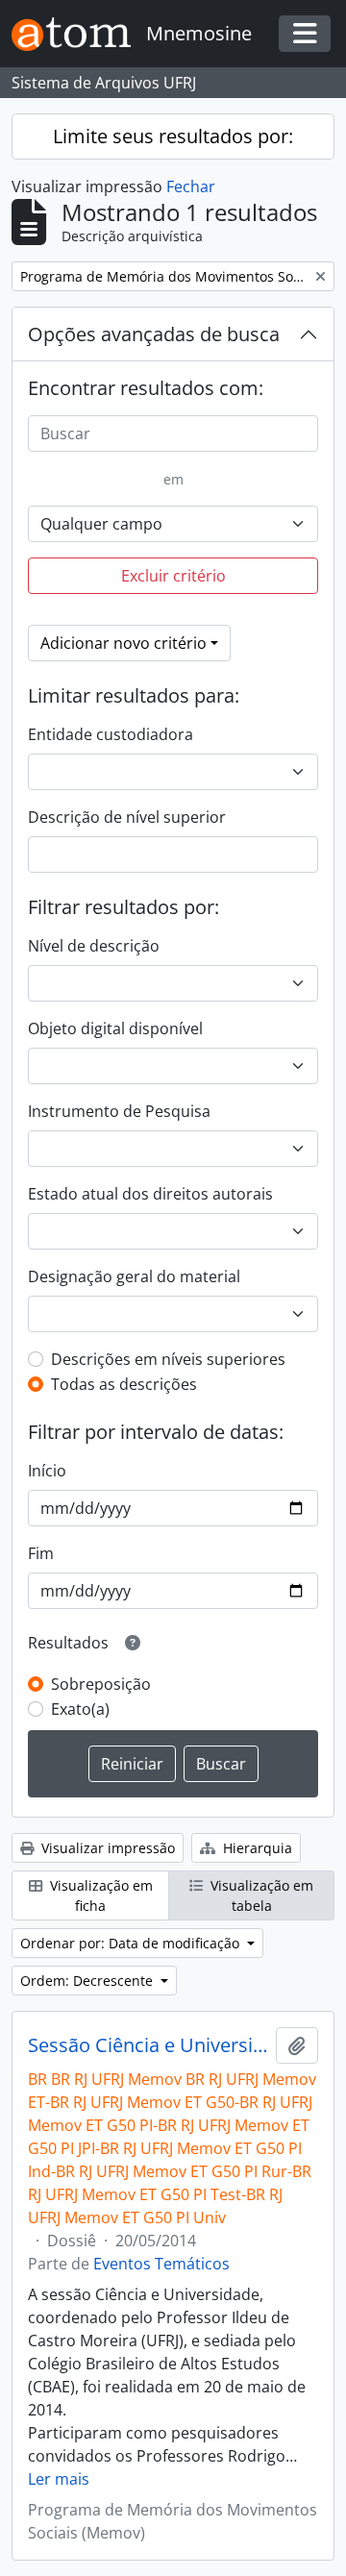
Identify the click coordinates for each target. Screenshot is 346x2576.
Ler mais (59, 2479)
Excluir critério (173, 576)
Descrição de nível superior (127, 817)
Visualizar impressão (106, 1848)
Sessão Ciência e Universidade (148, 2045)
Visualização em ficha (99, 1895)
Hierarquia (256, 1848)
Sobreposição (101, 1684)
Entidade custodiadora (111, 734)
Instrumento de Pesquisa (119, 1111)
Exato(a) (80, 1709)
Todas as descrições (124, 1384)
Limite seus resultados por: (173, 136)
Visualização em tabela (260, 1895)
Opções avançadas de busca (154, 334)
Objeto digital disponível (115, 1028)
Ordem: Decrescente (88, 1981)
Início (47, 1471)
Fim (41, 1553)
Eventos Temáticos (161, 2264)
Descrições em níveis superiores (168, 1359)
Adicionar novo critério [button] (124, 643)
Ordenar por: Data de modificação (132, 1943)
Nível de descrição (94, 946)
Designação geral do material (134, 1276)
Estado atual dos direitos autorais (150, 1194)
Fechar (191, 186)
